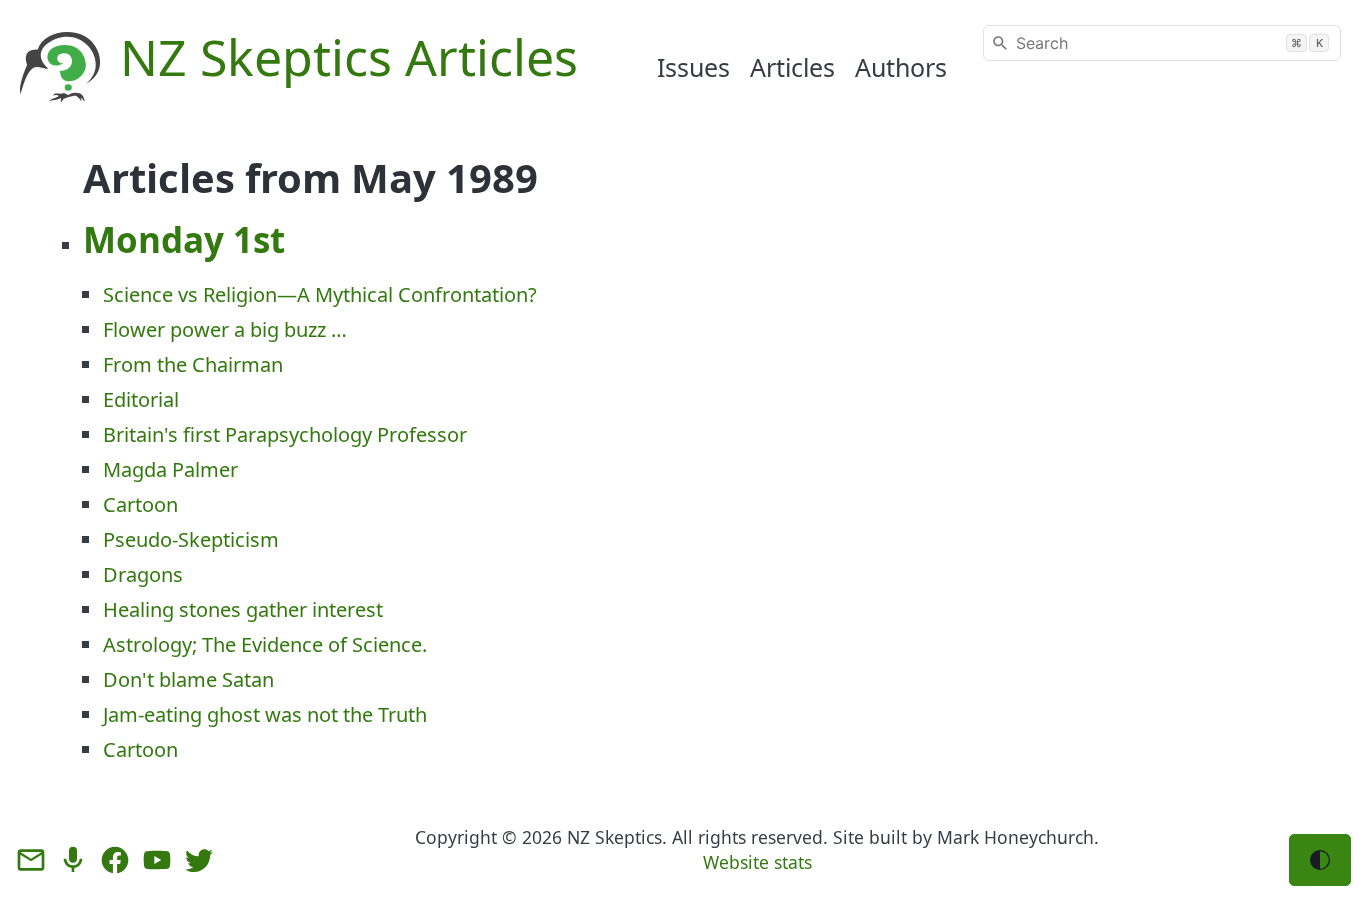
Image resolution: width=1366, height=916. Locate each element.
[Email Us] (31, 860)
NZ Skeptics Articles (349, 57)
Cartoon (140, 504)
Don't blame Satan (188, 679)
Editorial (141, 399)
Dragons (143, 574)
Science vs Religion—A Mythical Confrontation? (320, 294)
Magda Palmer (170, 469)
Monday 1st (184, 239)
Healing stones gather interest (243, 609)
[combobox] (1162, 43)
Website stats (757, 862)
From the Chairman (193, 364)
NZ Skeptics (614, 837)
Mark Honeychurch (1015, 837)
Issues (693, 67)
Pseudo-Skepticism (191, 539)
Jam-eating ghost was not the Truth (265, 714)
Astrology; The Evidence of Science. (265, 644)
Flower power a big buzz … (225, 329)
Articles (792, 67)
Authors (901, 67)
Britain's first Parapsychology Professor (285, 434)
